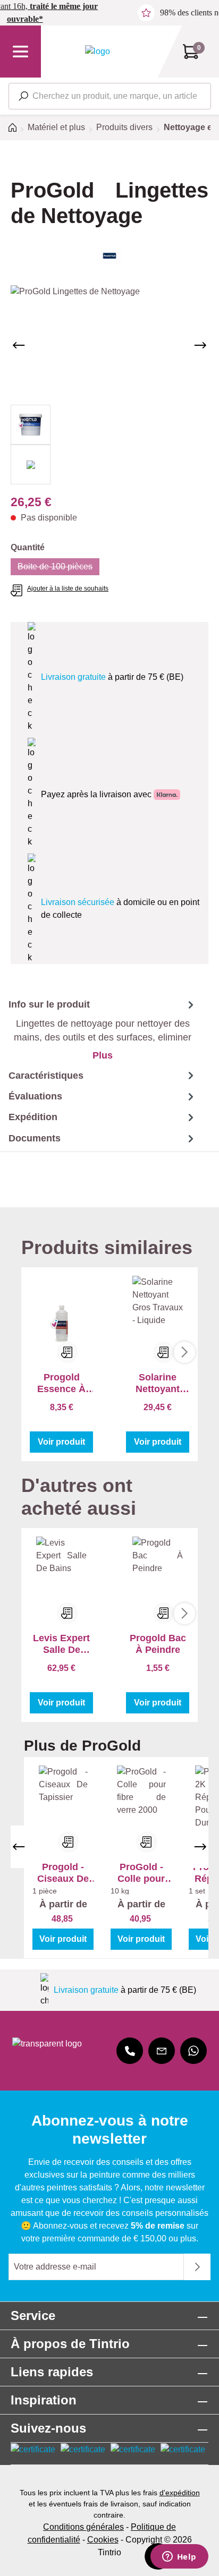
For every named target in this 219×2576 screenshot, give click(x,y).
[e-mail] (162, 2051)
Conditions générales (83, 2527)
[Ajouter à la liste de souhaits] (69, 1842)
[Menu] (20, 52)
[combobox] (110, 96)
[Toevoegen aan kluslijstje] (68, 1352)
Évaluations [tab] (35, 1096)
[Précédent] (19, 345)
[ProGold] (109, 256)
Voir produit (61, 1442)
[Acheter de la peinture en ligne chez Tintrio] (98, 51)
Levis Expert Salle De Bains (61, 1644)
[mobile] (130, 2051)
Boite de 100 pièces (58, 569)
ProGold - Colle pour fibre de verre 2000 (141, 1873)
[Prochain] (200, 345)
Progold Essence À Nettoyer (61, 1383)
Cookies (103, 2540)
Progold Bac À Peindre (158, 1644)
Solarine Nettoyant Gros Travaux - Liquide (158, 1383)
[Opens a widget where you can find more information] (179, 2557)
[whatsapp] (193, 2051)
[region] (109, 385)
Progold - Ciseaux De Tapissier (63, 1873)
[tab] (98, 1029)
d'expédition (180, 2493)
